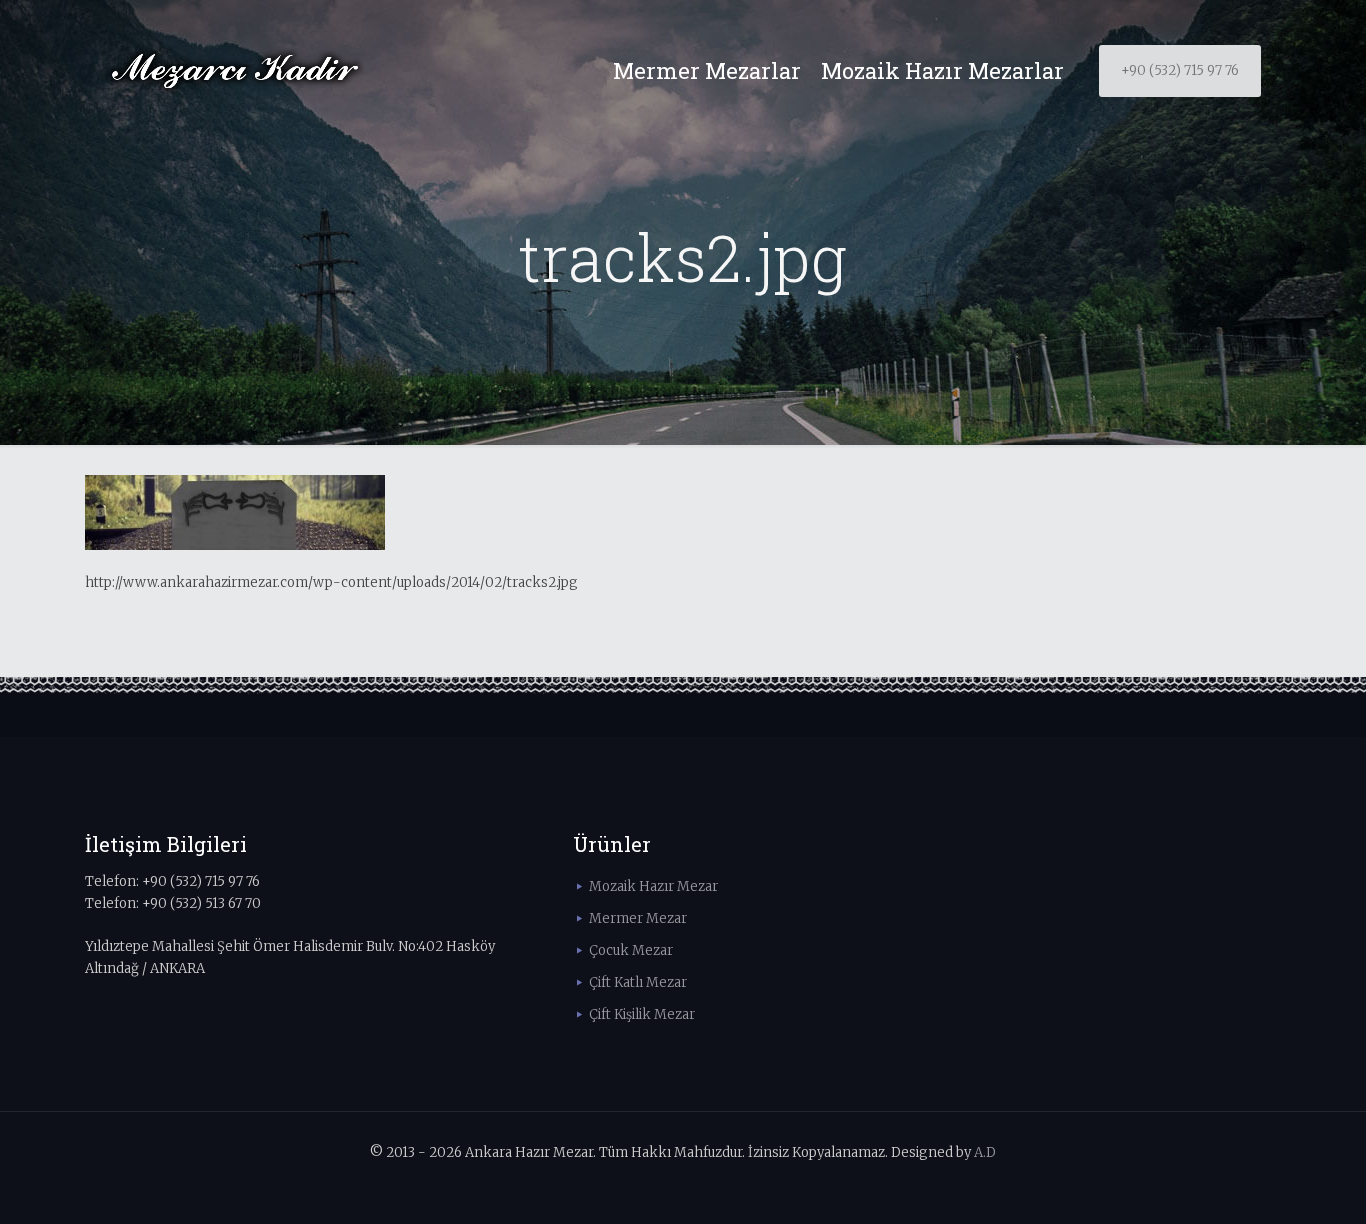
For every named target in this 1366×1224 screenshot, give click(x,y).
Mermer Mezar (638, 918)
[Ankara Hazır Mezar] (234, 71)
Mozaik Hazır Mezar (653, 886)
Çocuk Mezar (631, 950)
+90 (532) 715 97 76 (1180, 70)
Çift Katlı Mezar (638, 982)
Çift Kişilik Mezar (642, 1014)
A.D (985, 1152)
